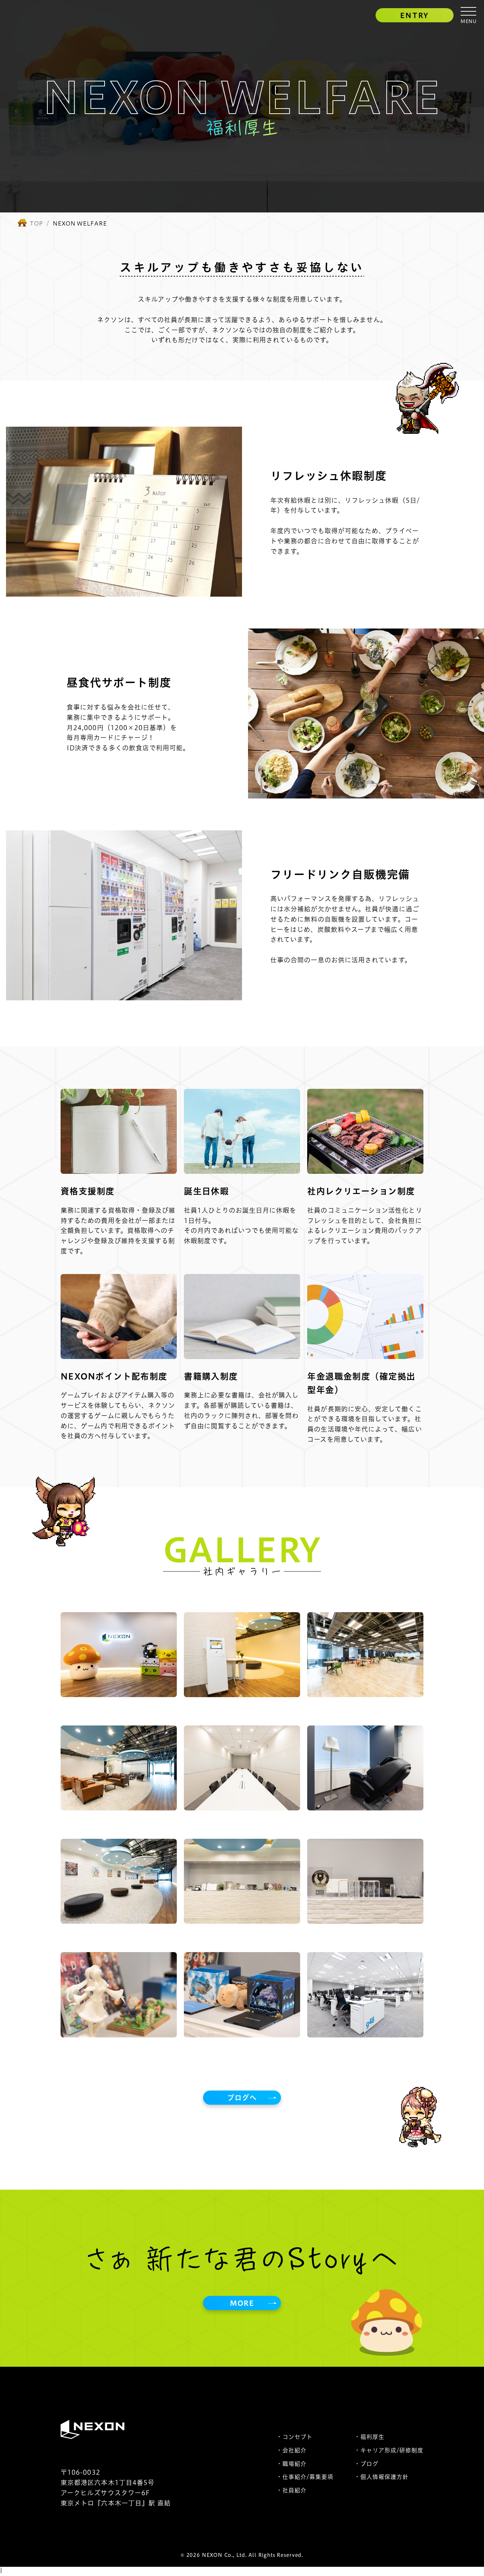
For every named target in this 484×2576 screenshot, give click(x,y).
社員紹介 (294, 2490)
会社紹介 (294, 2450)
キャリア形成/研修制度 (392, 2450)
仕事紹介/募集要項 (308, 2477)
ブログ (369, 2464)
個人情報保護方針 (384, 2477)
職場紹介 (294, 2464)
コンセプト (297, 2437)
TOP (36, 223)
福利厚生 (372, 2437)
